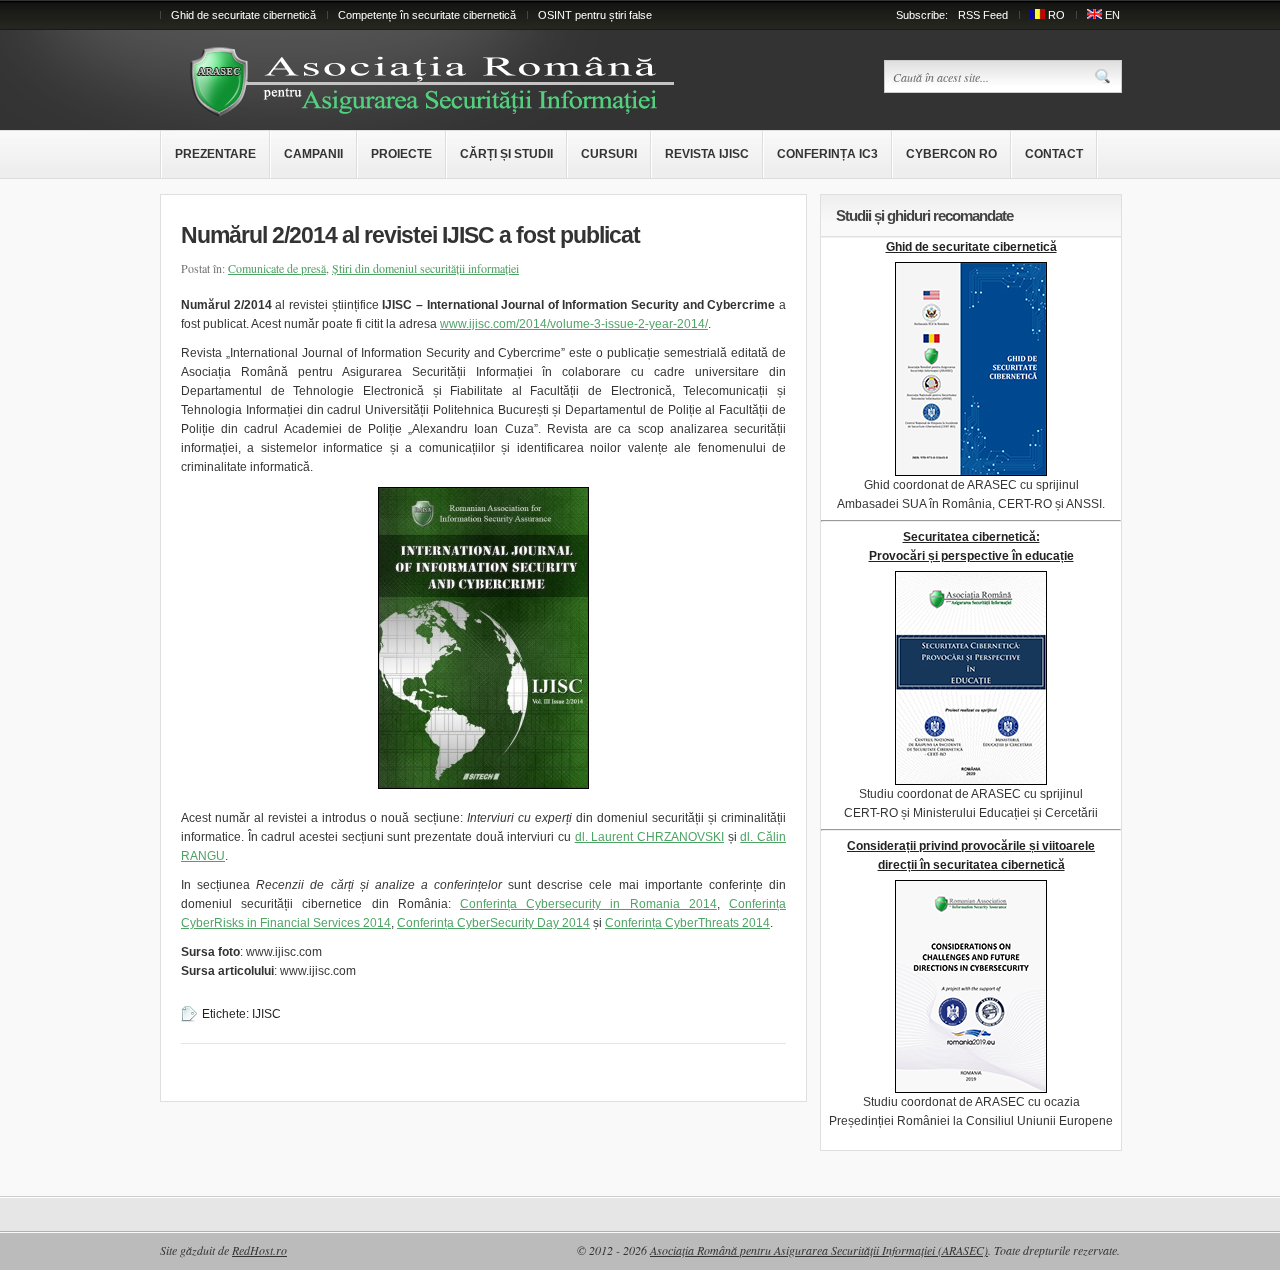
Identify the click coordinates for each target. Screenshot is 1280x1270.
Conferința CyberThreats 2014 (687, 923)
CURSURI (609, 154)
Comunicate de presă (277, 268)
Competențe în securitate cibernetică (427, 15)
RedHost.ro (259, 1250)
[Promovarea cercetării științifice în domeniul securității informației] (440, 113)
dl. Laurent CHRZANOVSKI (649, 837)
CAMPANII (313, 154)
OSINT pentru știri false (595, 15)
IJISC (266, 1014)
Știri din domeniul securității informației (425, 268)
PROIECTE (401, 154)
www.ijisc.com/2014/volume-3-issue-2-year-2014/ (574, 324)
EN (1112, 15)
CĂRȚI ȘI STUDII (506, 154)
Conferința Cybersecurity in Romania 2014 (588, 904)
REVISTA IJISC (707, 154)
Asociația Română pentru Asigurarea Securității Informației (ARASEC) (819, 1250)
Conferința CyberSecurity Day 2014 (493, 923)
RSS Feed (983, 15)
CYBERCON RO (951, 154)
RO (1056, 15)
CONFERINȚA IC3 (827, 154)
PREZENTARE (215, 154)
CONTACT (1054, 154)
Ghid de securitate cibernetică (243, 15)
